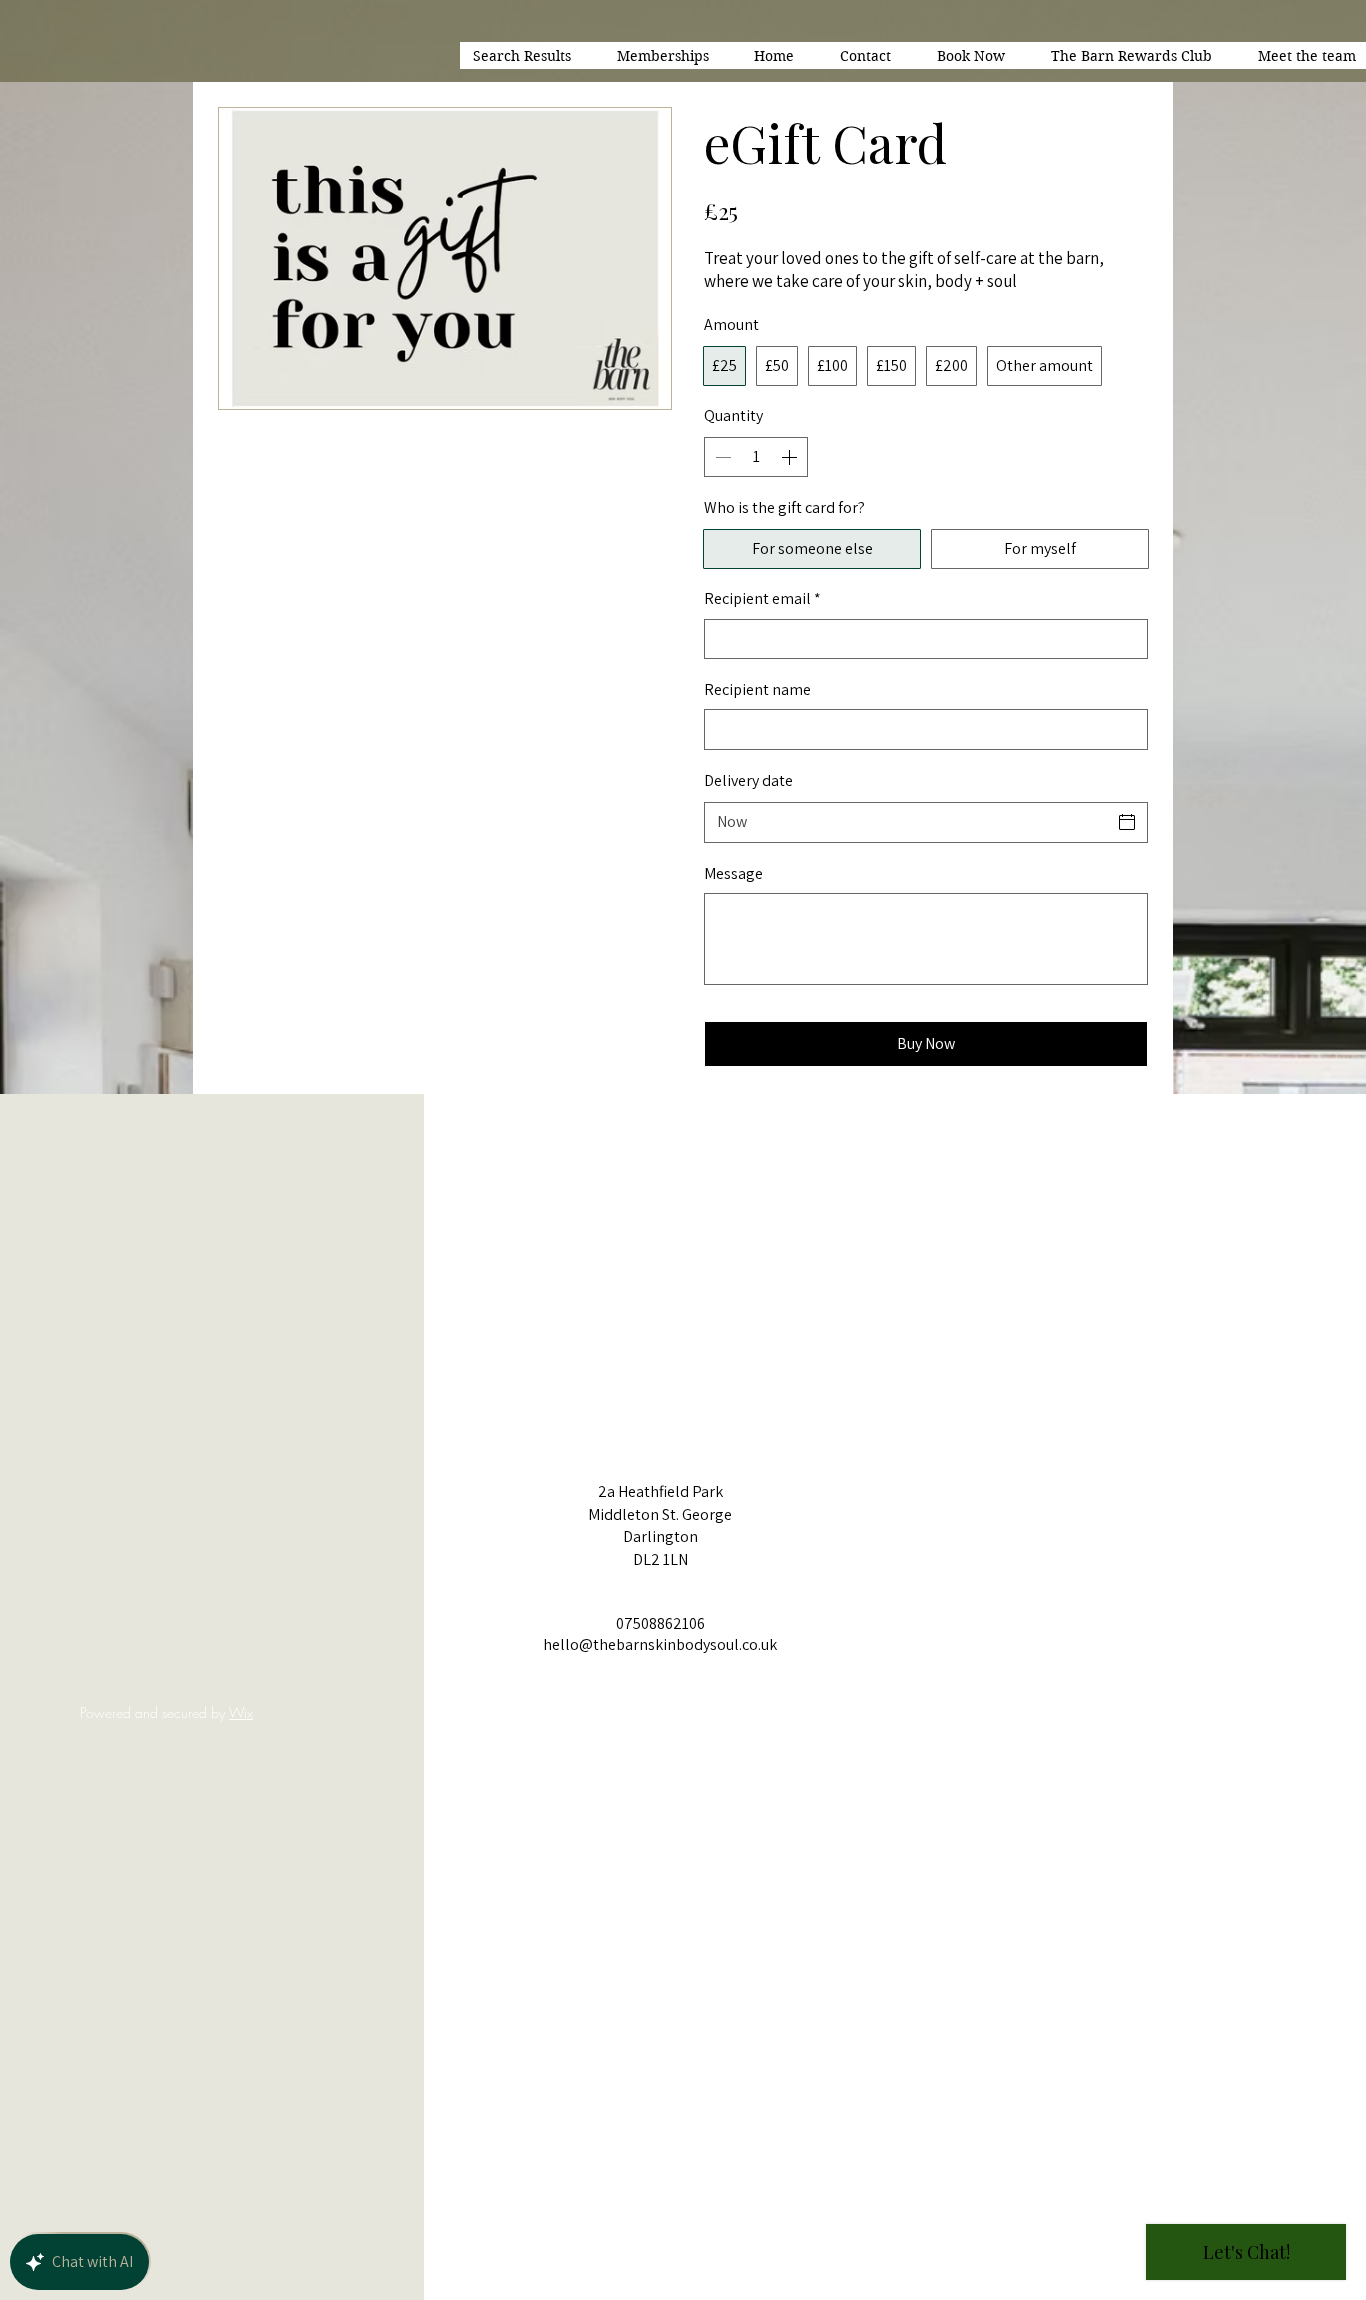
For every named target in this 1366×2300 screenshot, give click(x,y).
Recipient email (762, 598)
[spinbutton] (756, 457)
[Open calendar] (1127, 822)
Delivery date (748, 780)
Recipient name (757, 689)
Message (733, 873)
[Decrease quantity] (721, 457)
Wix (241, 1712)
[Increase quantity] (791, 457)
